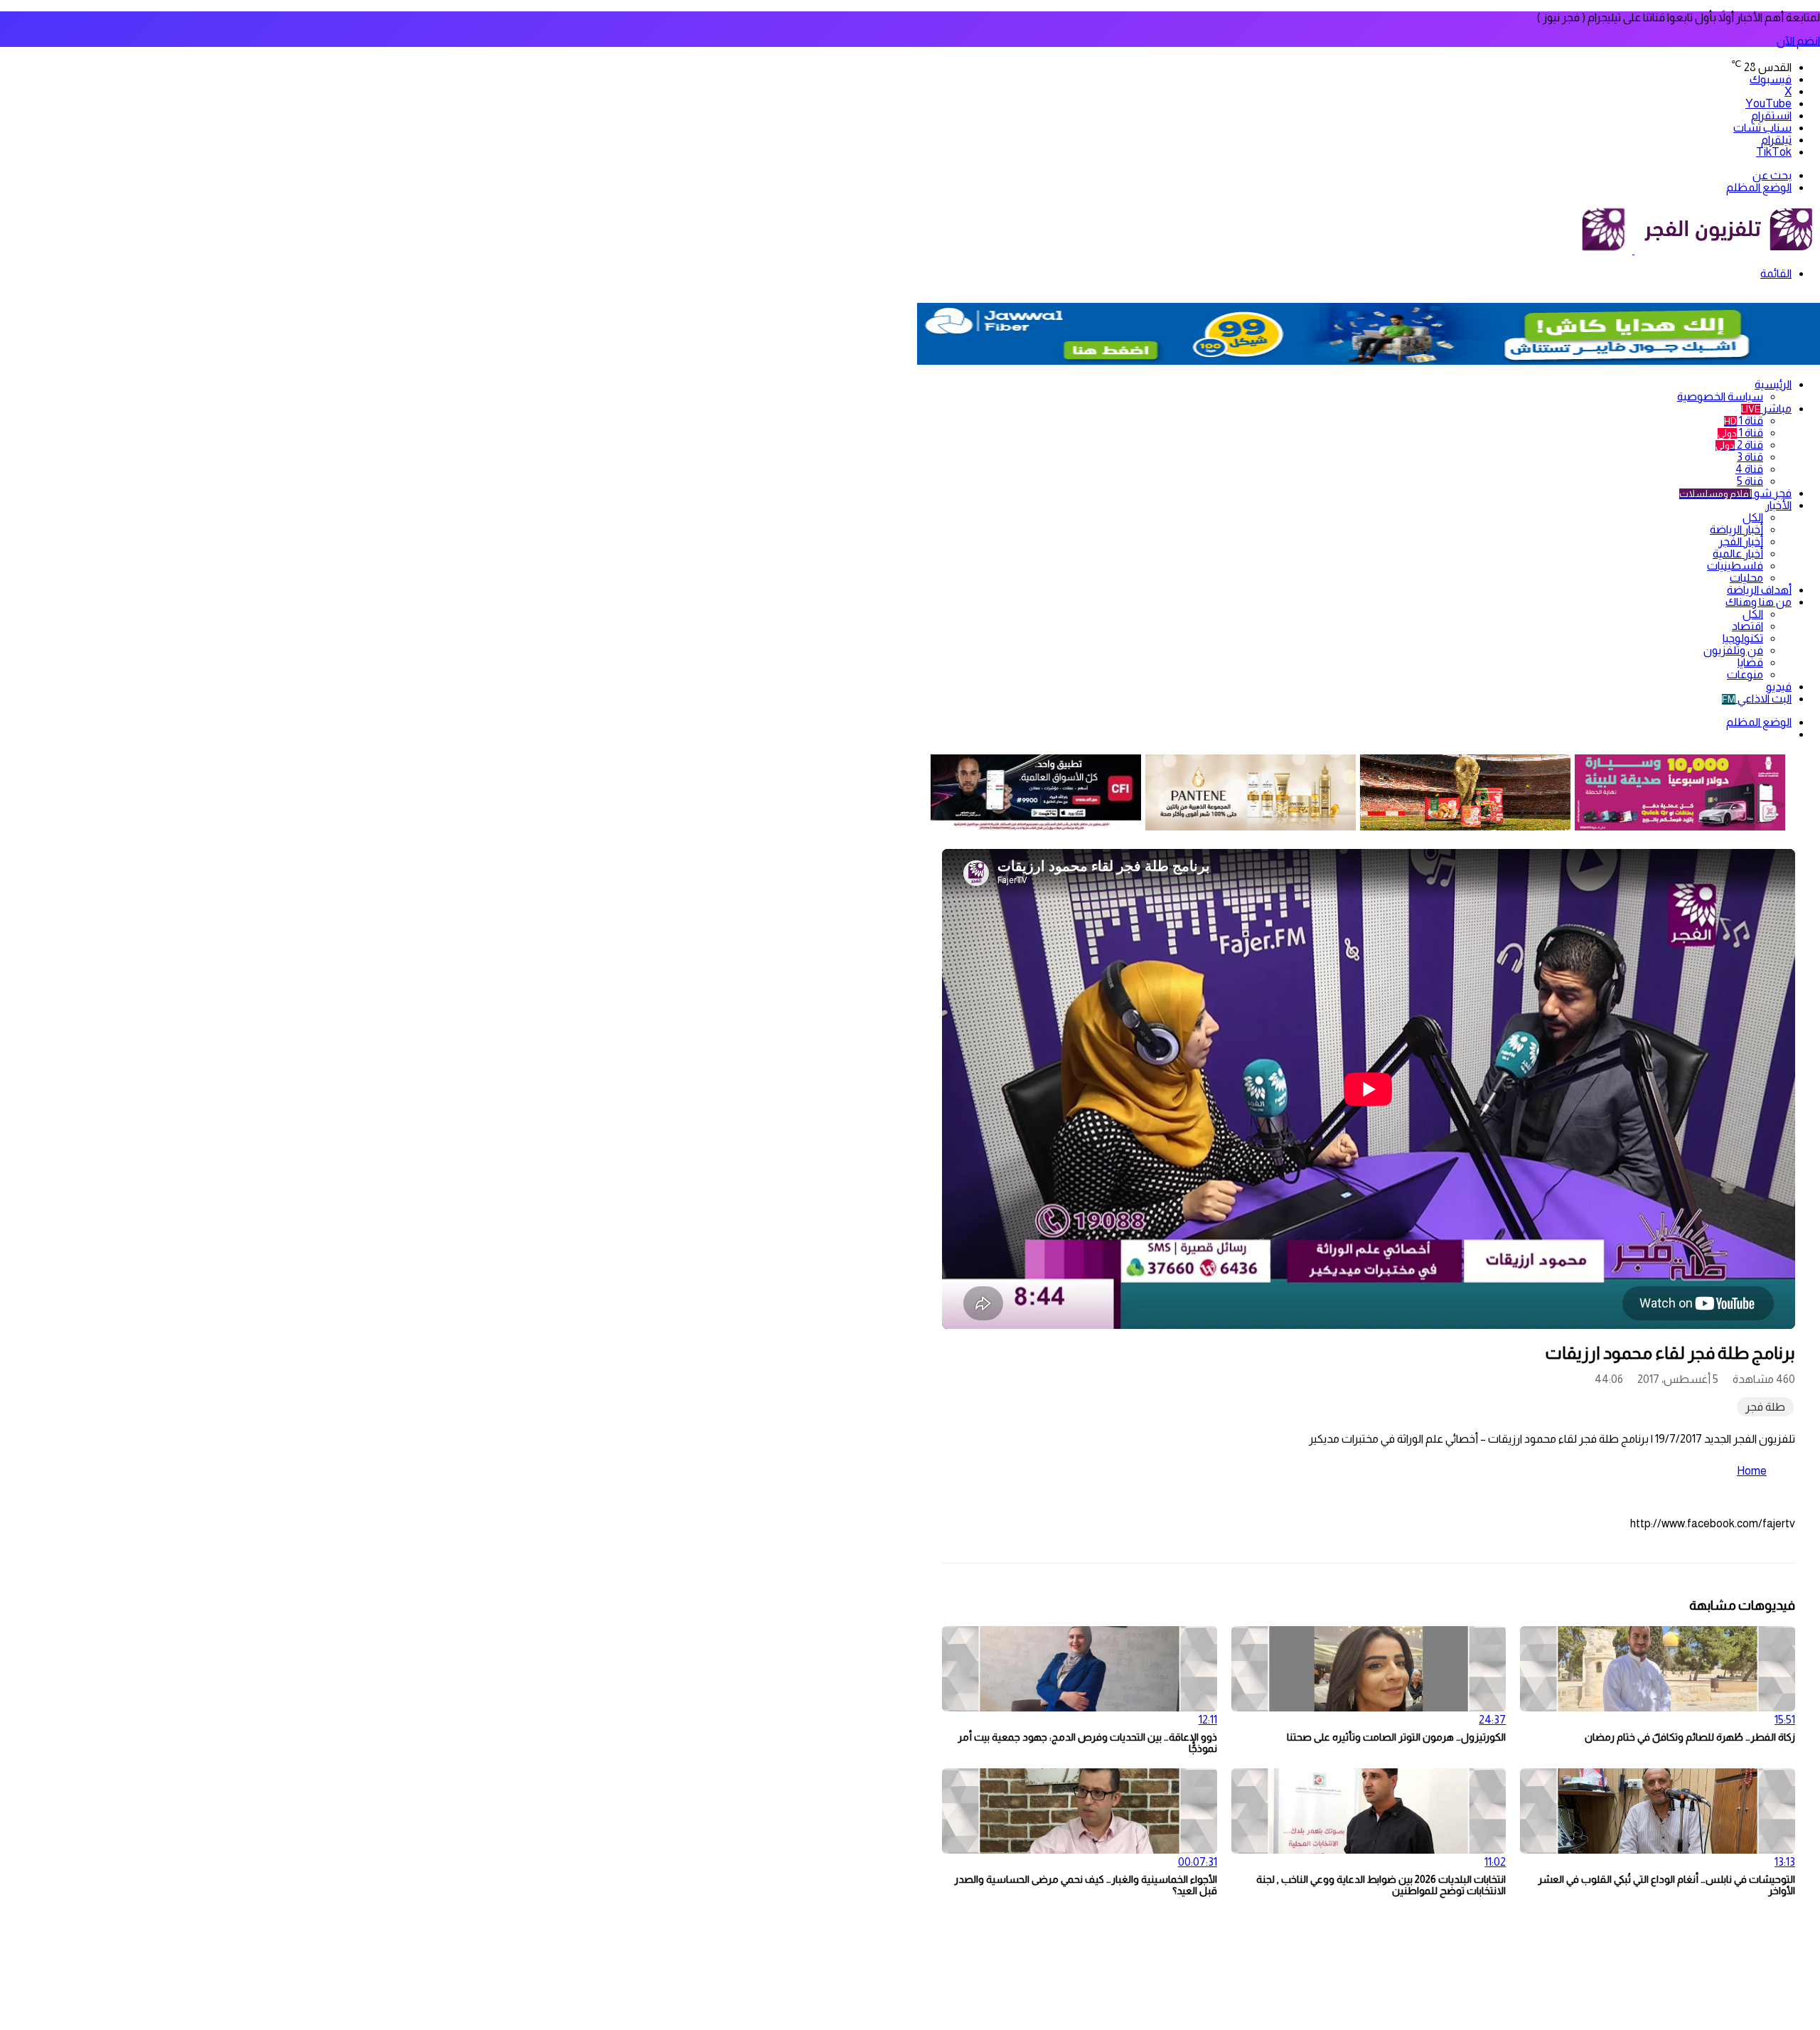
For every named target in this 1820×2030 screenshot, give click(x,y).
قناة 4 (1749, 469)
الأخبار (1778, 505)
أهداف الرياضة (1759, 590)
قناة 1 (1744, 421)
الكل (1753, 517)
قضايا (1750, 662)
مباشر (1766, 408)
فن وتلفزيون (1733, 650)
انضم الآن (1798, 41)
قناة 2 (1739, 445)
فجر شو (1735, 493)
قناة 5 (1750, 481)
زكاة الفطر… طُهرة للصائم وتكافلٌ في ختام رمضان (1690, 1737)
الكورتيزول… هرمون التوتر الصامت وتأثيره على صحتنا (1396, 1737)
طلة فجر (1765, 1407)
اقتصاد (1747, 626)
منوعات (1745, 674)
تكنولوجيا (1743, 638)
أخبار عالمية (1738, 554)
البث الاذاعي (1757, 699)
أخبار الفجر (1741, 541)
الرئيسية (1773, 384)
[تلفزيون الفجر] (1633, 250)
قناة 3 (1750, 457)
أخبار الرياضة (1736, 529)
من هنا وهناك (1759, 602)
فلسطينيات (1735, 566)
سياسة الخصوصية (1720, 396)
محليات (1746, 578)
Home (1752, 1471)
